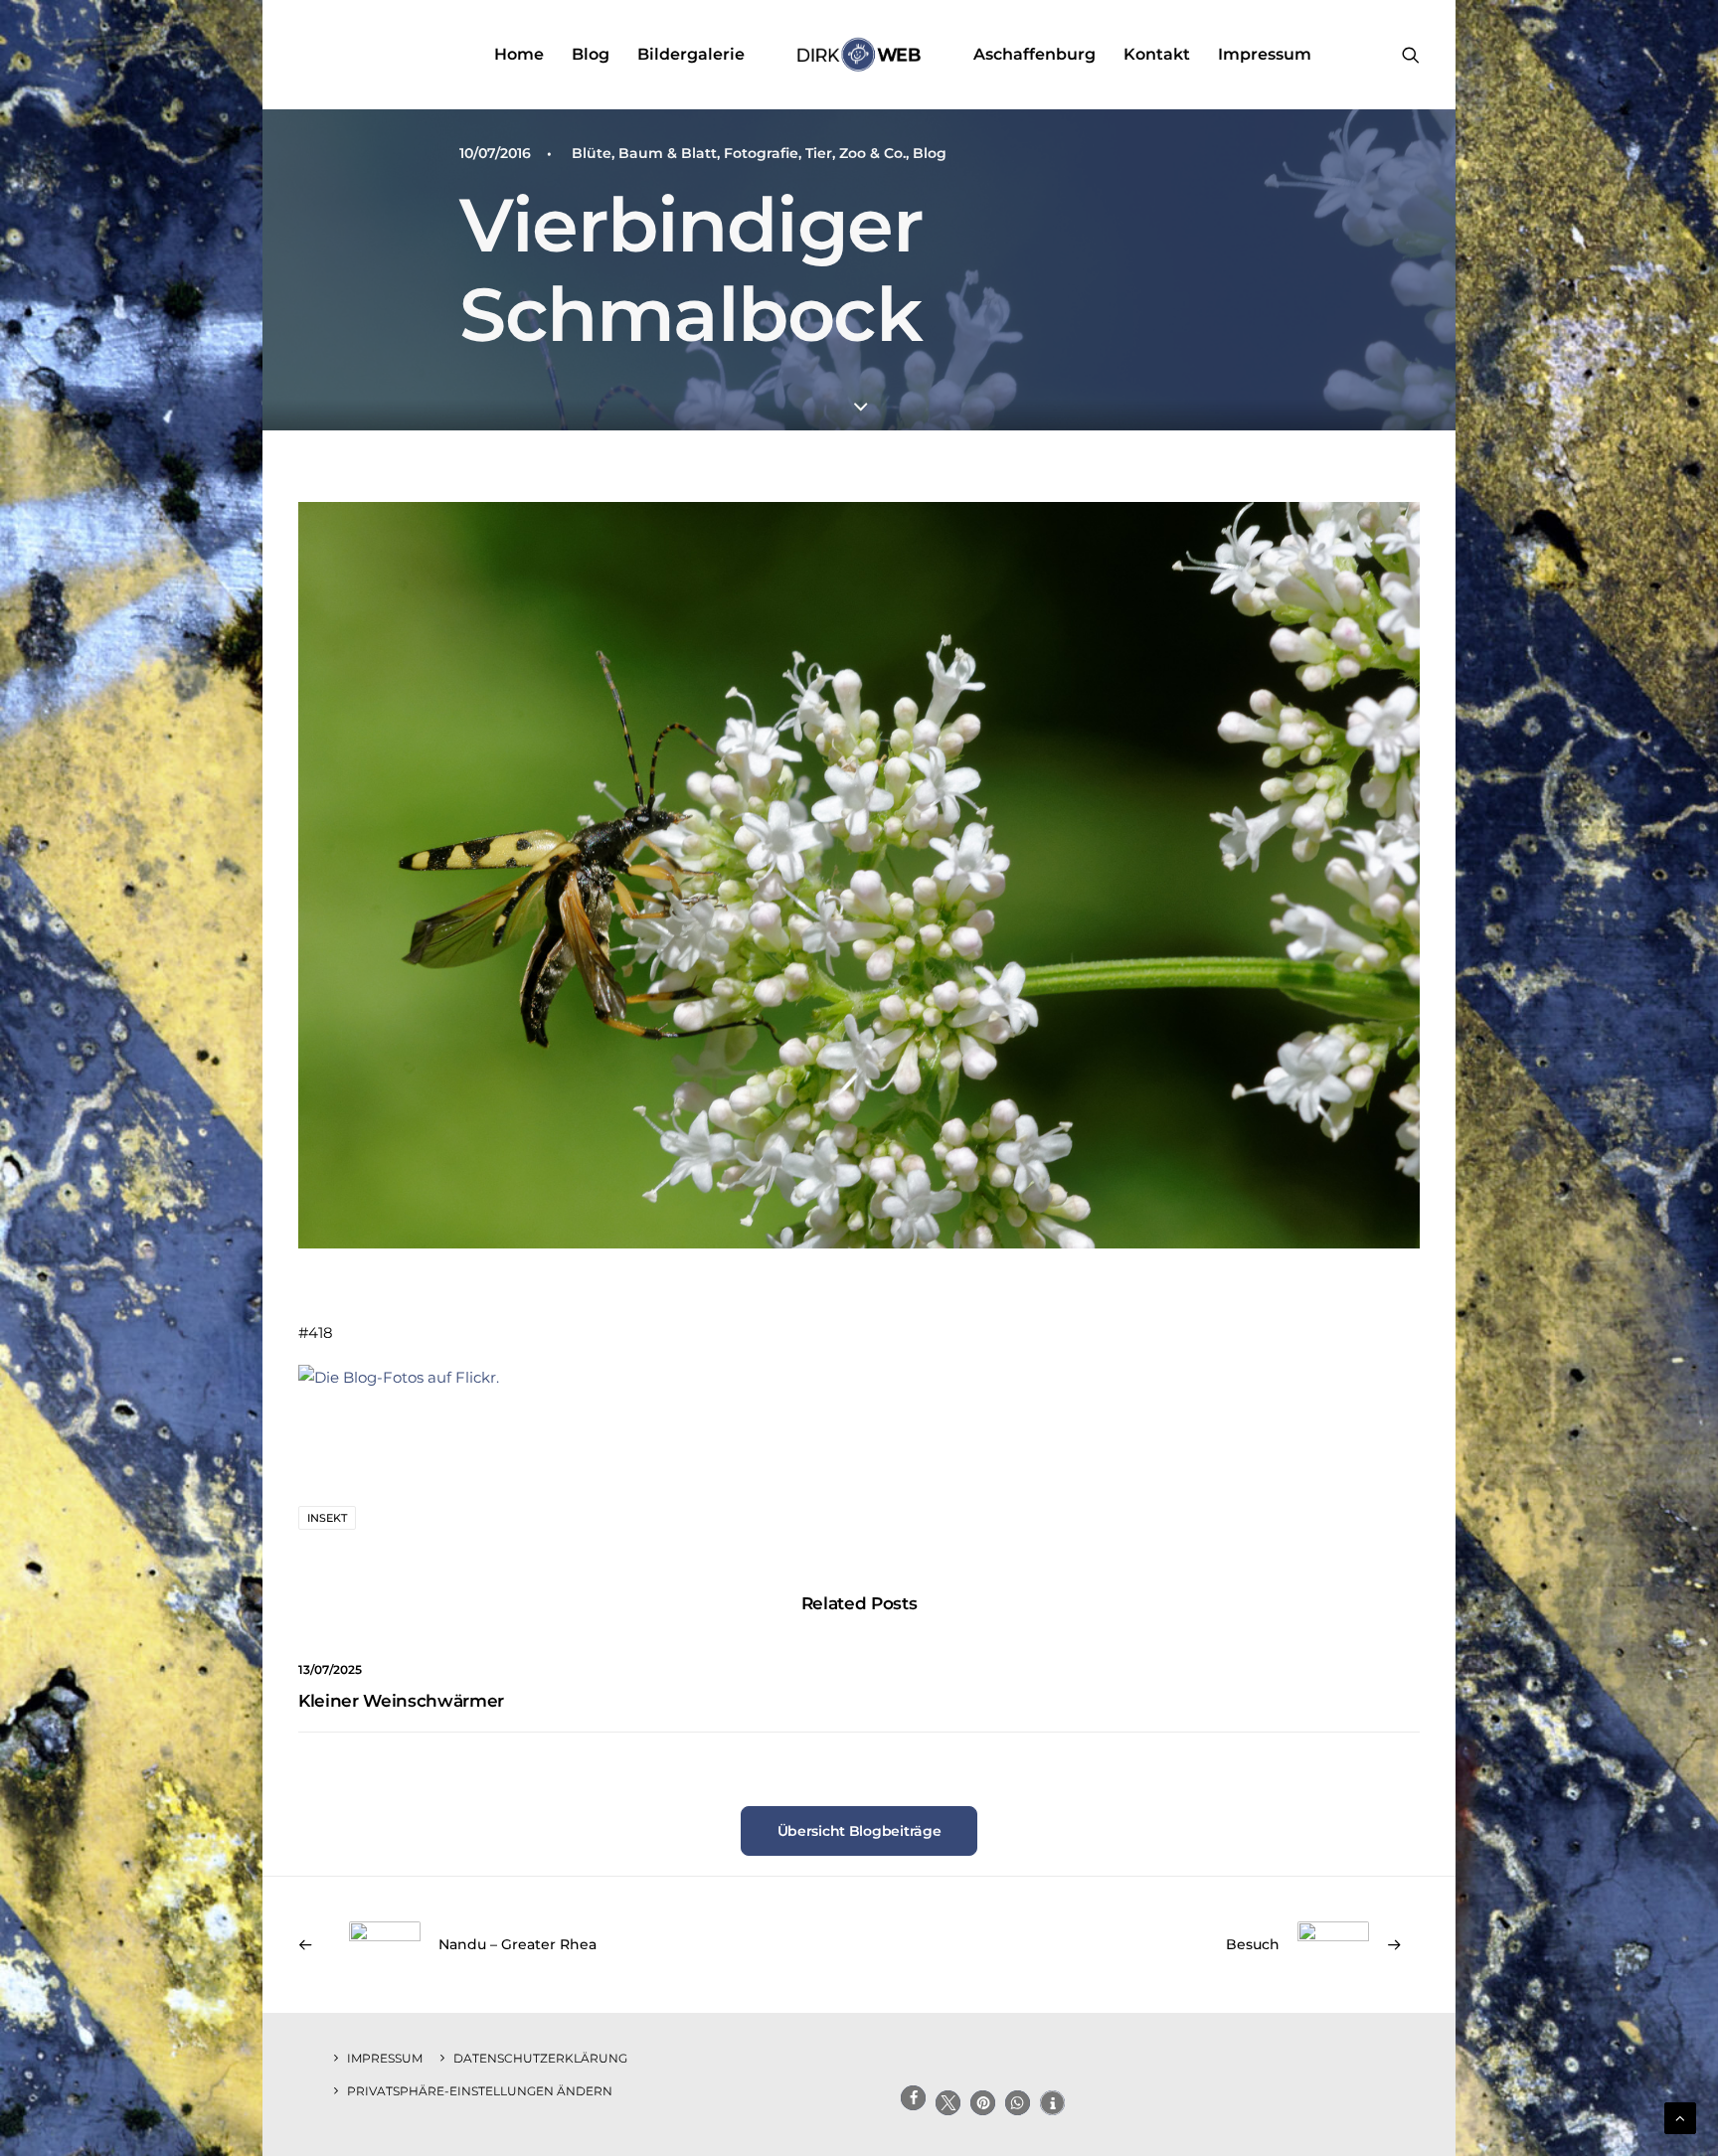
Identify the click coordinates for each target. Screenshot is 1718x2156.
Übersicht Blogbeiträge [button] (859, 1831)
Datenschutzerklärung (540, 2058)
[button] (1411, 55)
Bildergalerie (691, 54)
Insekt (327, 1518)
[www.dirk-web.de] (859, 55)
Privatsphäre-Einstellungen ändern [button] (480, 2091)
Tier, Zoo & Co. (856, 153)
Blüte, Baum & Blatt (644, 153)
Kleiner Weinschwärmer (401, 1701)
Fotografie (761, 153)
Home (519, 54)
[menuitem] (519, 55)
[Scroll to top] (1680, 2117)
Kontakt (1157, 54)
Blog (591, 54)
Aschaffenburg (1034, 54)
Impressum (1265, 54)
